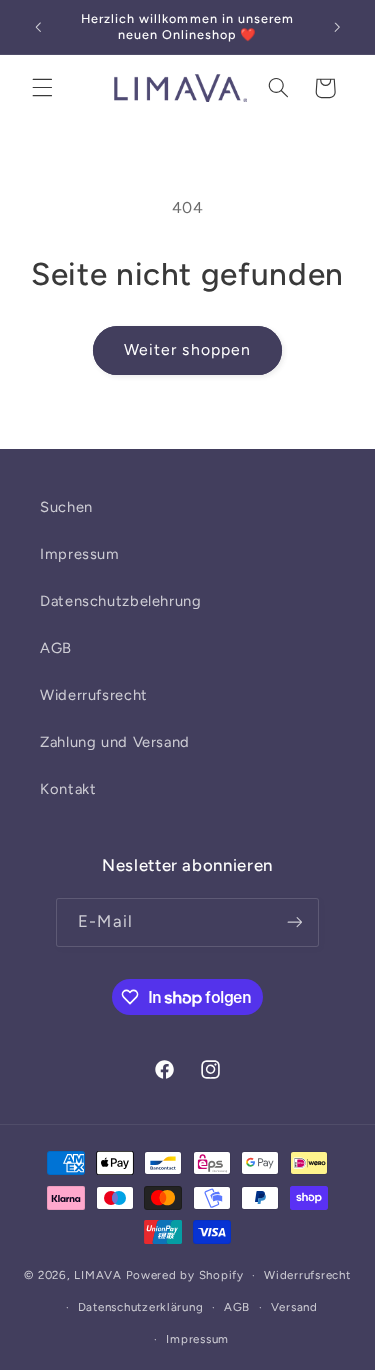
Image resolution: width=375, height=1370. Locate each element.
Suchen (66, 507)
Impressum (80, 554)
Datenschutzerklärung (141, 1307)
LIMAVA (97, 1275)
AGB (56, 648)
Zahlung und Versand (115, 742)
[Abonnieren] (294, 922)
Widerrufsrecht (94, 695)
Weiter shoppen (187, 349)
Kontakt (68, 789)
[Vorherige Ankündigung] (38, 27)
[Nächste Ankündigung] (337, 27)
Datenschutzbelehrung (121, 601)
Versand (294, 1307)
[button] (42, 88)
